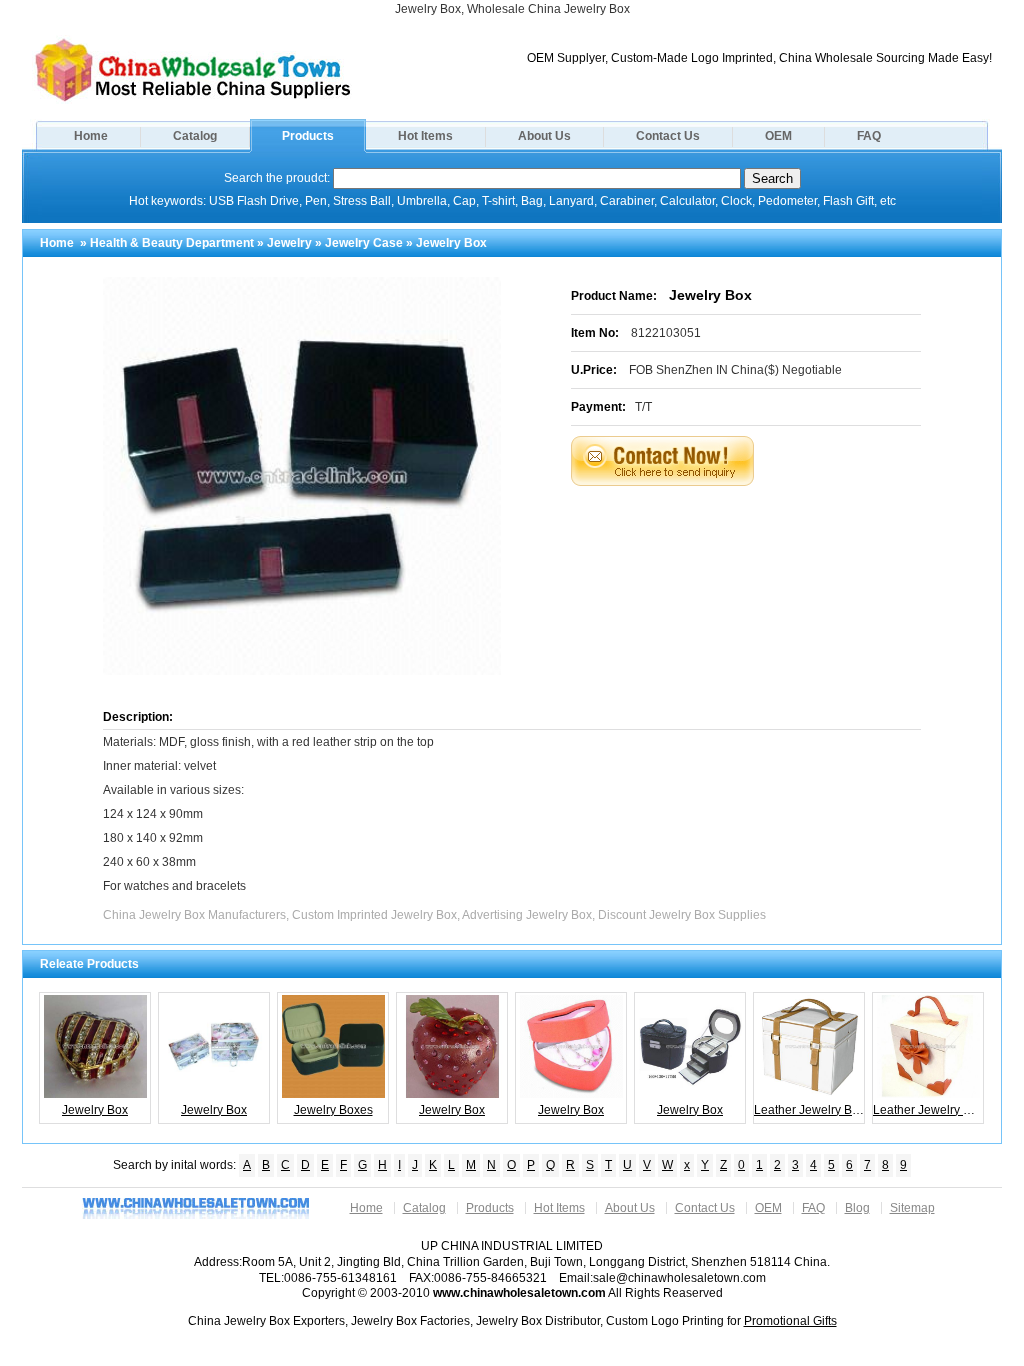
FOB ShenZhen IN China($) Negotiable (735, 370)
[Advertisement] (771, 536)
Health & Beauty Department (172, 243)
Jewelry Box (95, 1110)
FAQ (869, 136)
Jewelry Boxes (333, 1110)
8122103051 (666, 333)
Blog (857, 1208)
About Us (544, 136)
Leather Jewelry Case (928, 1110)
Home (91, 136)
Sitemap (912, 1208)
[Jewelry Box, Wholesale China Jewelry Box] (193, 100)
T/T (643, 407)
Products (308, 136)
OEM (778, 136)
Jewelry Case (364, 243)
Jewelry (289, 243)
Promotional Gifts (790, 1321)
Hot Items (425, 136)
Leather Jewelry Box (809, 1110)
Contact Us (668, 136)
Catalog (195, 136)
